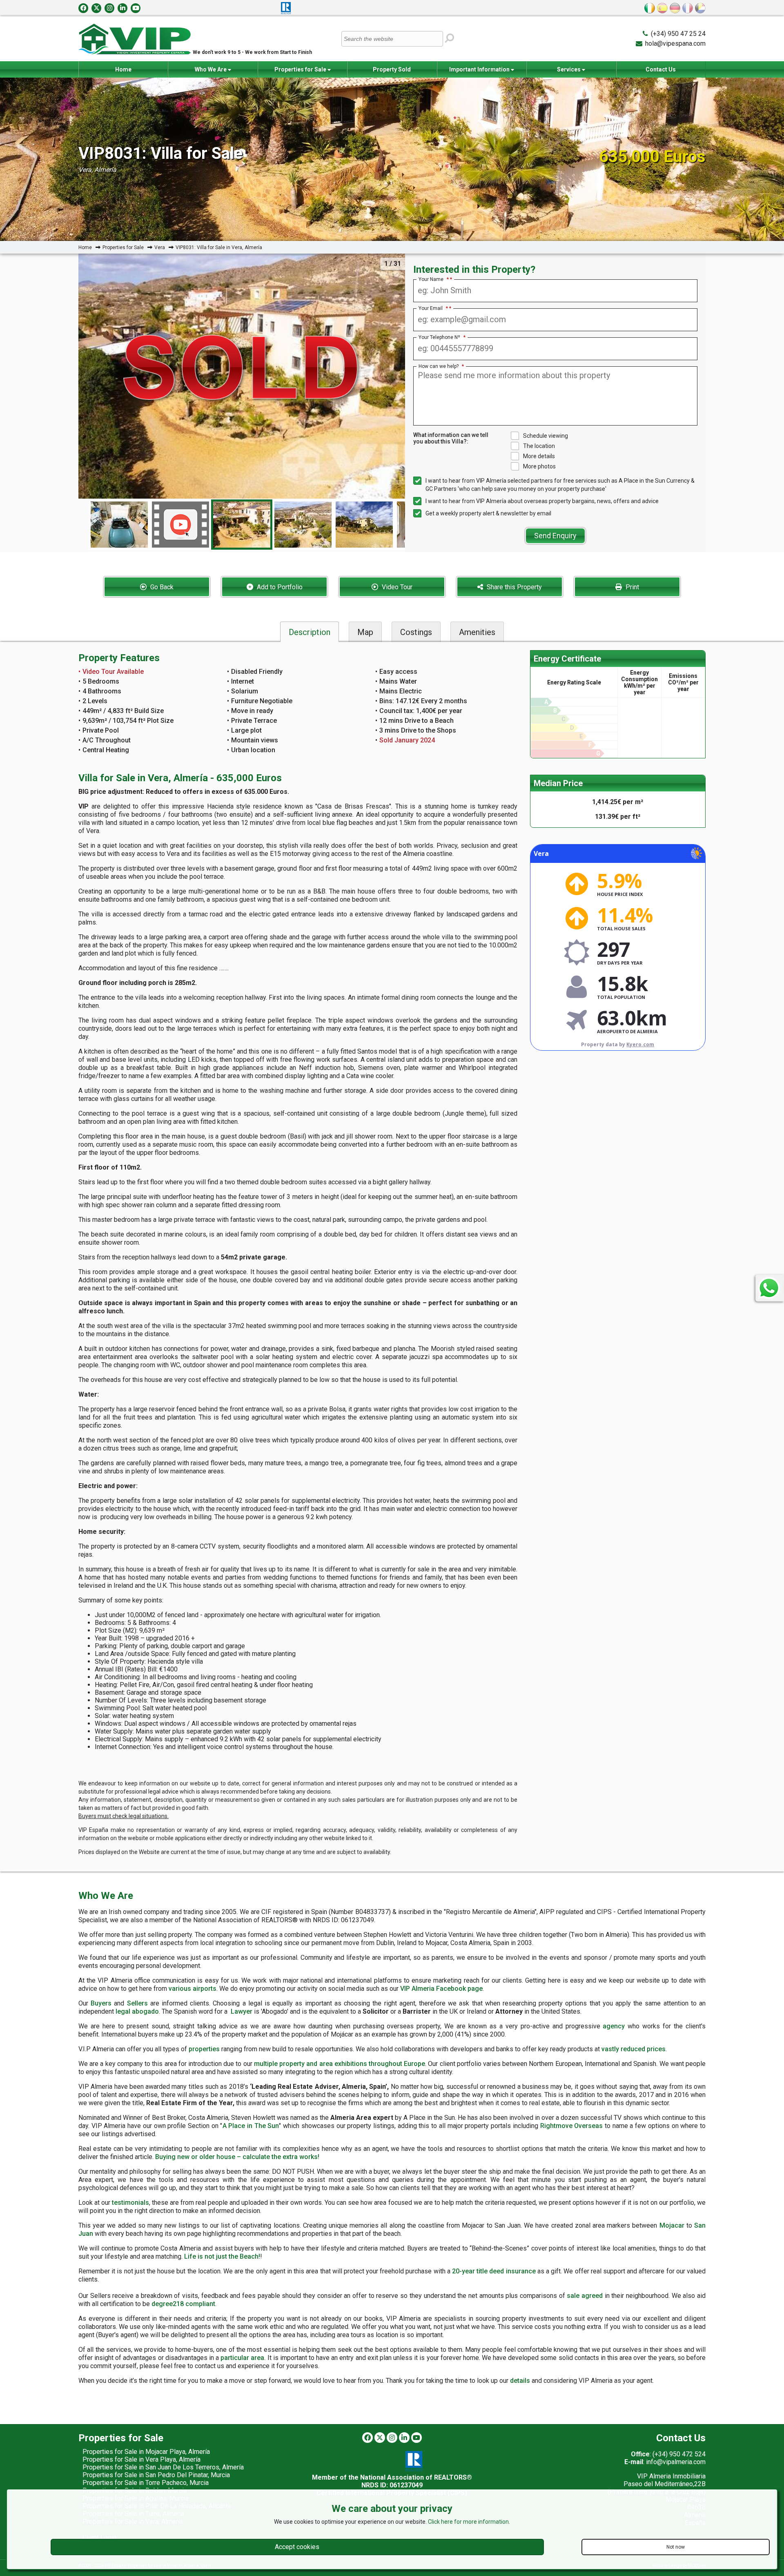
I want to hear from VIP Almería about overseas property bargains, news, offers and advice (542, 501)
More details (539, 456)
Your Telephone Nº (442, 337)
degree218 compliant (183, 2304)
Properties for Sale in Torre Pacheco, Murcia (146, 2483)
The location (539, 446)
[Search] (450, 38)
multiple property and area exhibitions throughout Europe (340, 2064)
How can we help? (441, 366)
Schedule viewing (546, 436)
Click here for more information (468, 2522)
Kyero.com (640, 1044)
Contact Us (661, 69)
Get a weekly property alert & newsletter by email (488, 513)
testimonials (130, 2203)
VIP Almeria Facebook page (441, 1989)
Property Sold (392, 69)
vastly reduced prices (634, 2049)
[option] (242, 525)
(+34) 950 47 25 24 (678, 34)
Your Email (433, 308)
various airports (193, 1989)
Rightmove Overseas (572, 2126)
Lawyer (242, 2011)
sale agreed (585, 2296)
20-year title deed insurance (494, 2271)
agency (614, 2026)
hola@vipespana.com (675, 43)
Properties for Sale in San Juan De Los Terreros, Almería (163, 2467)
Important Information (480, 69)
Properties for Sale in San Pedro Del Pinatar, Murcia (156, 2475)
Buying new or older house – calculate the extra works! (237, 2157)
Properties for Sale (301, 69)
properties (204, 2049)
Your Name (434, 279)
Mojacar (672, 2225)
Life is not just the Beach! (222, 2256)
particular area (242, 2358)
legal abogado (137, 2011)
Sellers (137, 2003)
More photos (539, 466)
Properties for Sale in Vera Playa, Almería (141, 2459)
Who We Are (211, 69)
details (520, 2381)
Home (123, 69)
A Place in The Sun (251, 2126)
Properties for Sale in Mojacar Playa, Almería (146, 2452)
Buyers (101, 2003)
